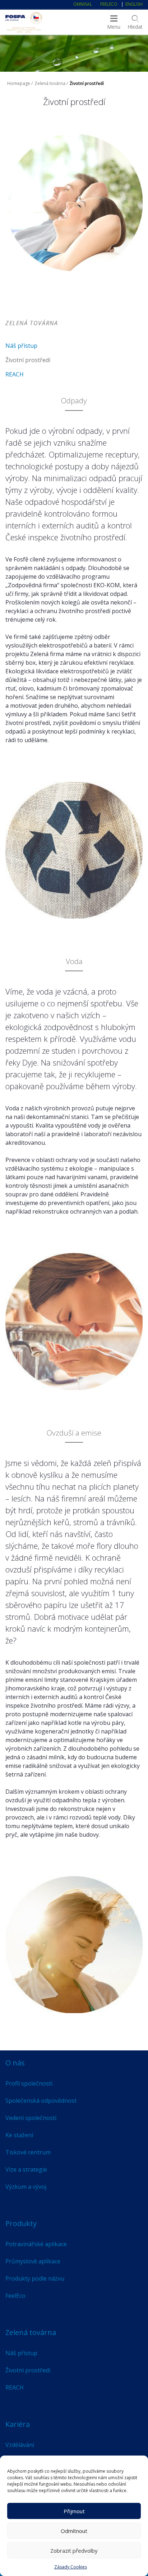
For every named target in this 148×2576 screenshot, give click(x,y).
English (134, 4)
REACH (15, 374)
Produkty (21, 2223)
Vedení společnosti (31, 2118)
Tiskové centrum (28, 2152)
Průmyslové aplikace (33, 2261)
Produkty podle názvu (35, 2278)
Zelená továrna (50, 83)
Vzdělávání (20, 2445)
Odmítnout (74, 2531)
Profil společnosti (29, 2083)
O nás (15, 2063)
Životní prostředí (28, 360)
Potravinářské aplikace (36, 2244)
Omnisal (83, 4)
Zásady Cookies (71, 2567)
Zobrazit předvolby (74, 2551)
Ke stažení (19, 2135)
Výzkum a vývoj (26, 2187)
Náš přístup (21, 346)
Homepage (19, 83)
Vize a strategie (26, 2169)
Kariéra (18, 2424)
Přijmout (74, 2511)
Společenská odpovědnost (41, 2101)
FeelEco (109, 4)
